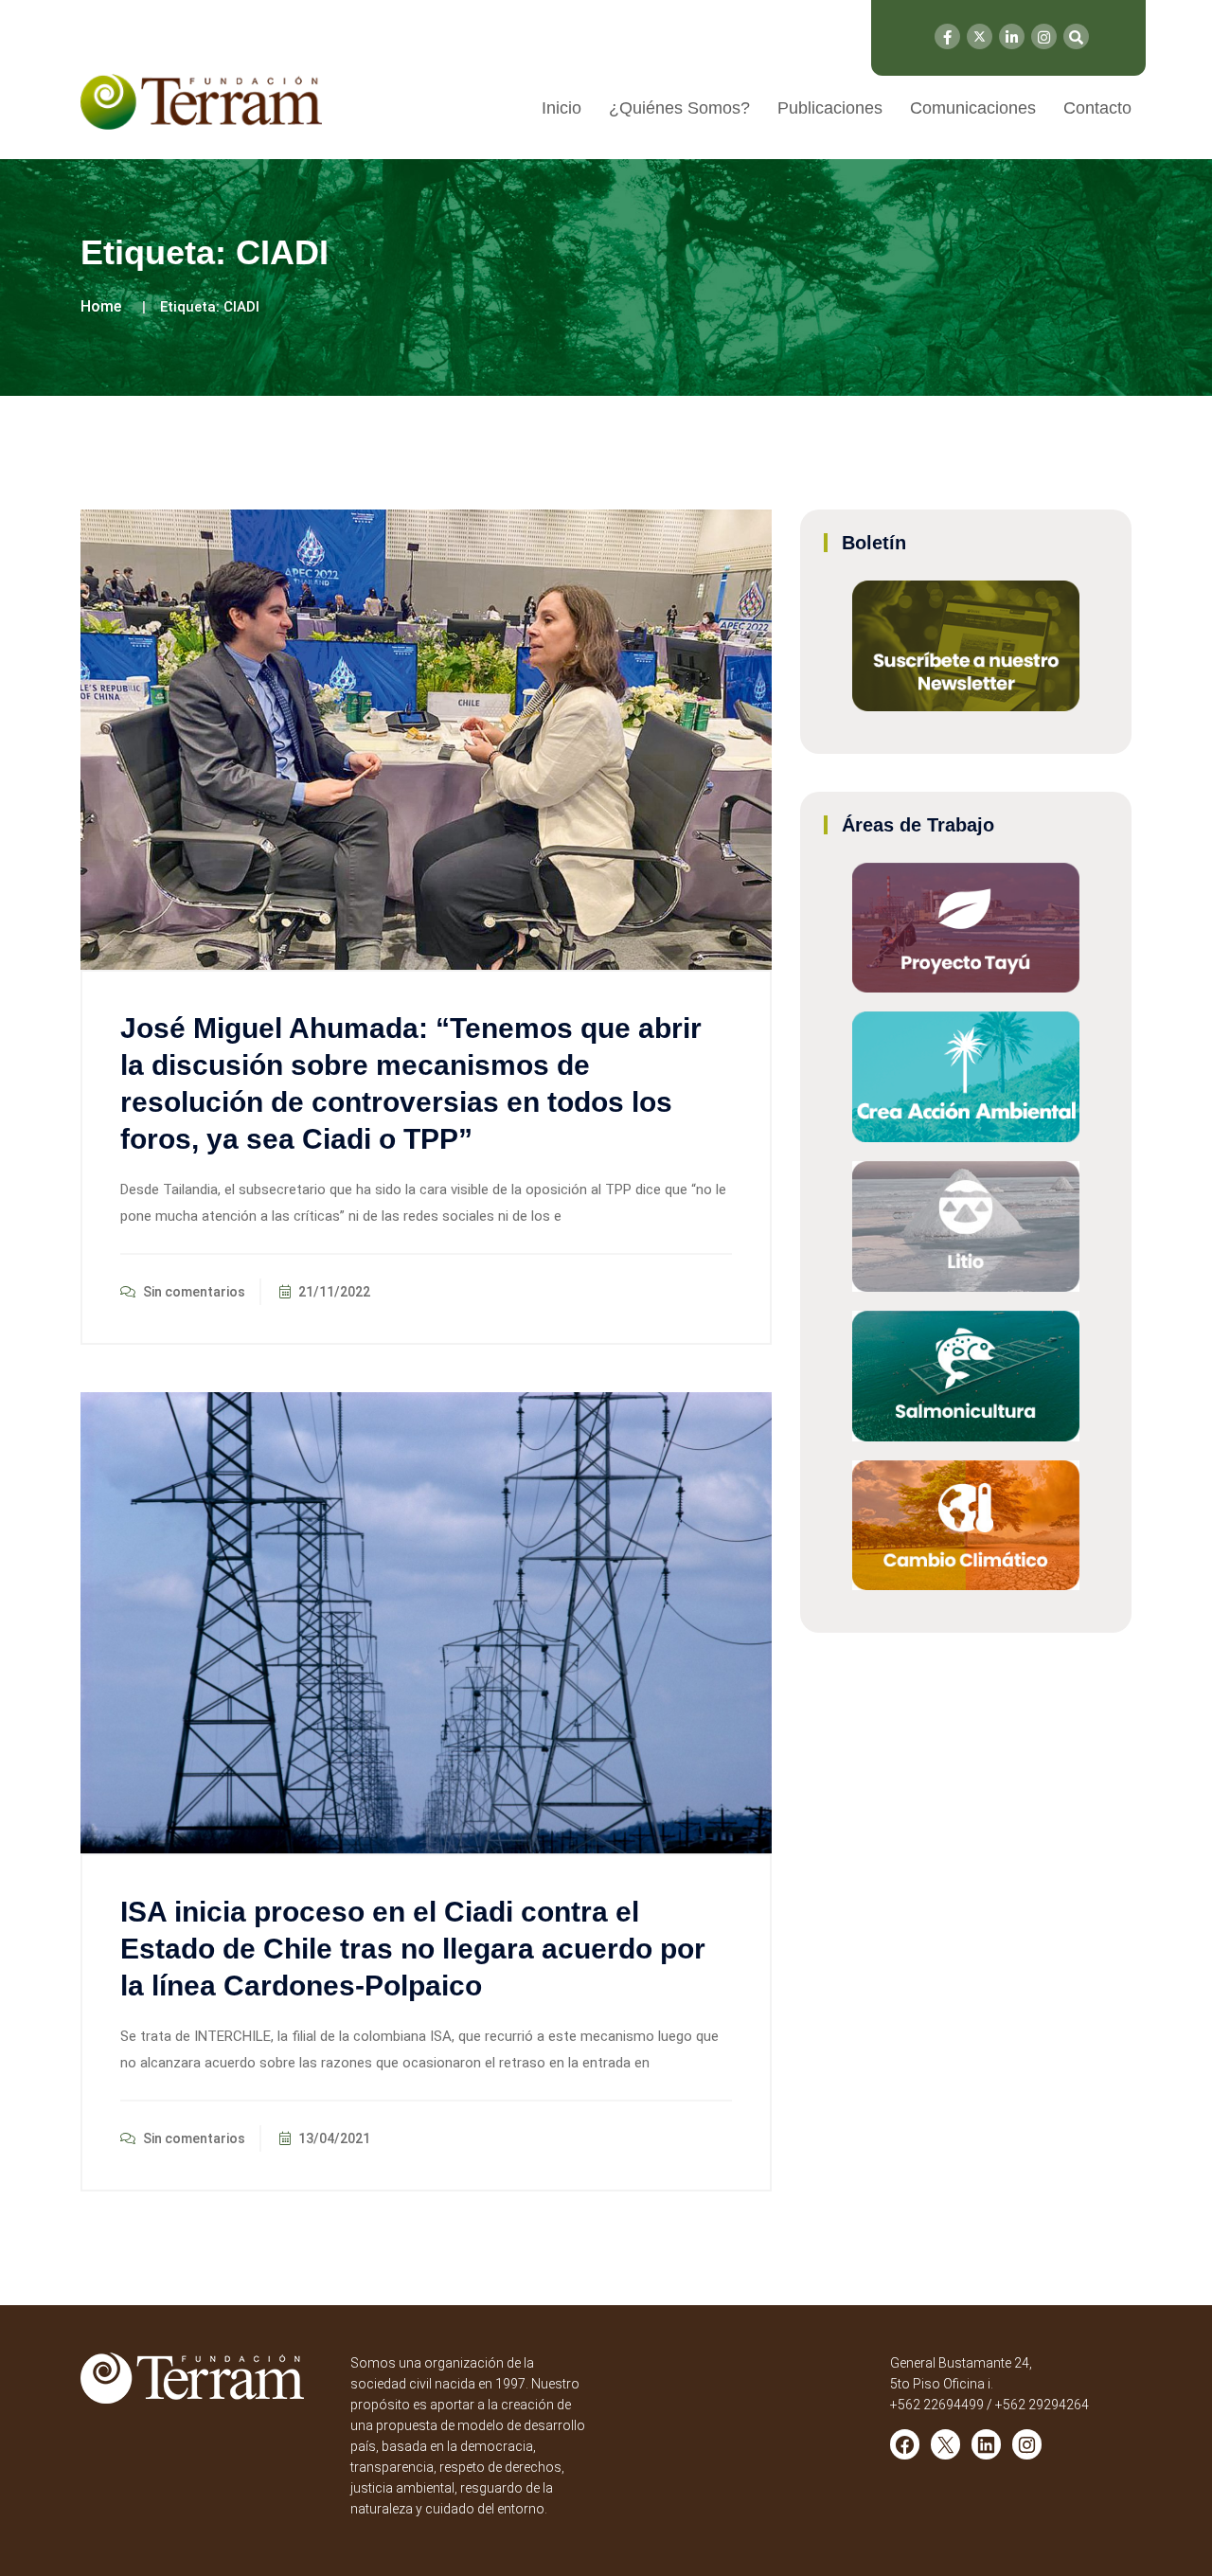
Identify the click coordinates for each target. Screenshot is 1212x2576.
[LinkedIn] (1012, 36)
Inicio (561, 108)
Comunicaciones (973, 108)
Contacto (1097, 108)
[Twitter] (980, 36)
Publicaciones (830, 108)
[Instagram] (1044, 36)
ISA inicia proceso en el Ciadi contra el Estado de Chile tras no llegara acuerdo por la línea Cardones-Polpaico (413, 1949)
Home (101, 306)
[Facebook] (947, 36)
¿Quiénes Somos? (679, 108)
